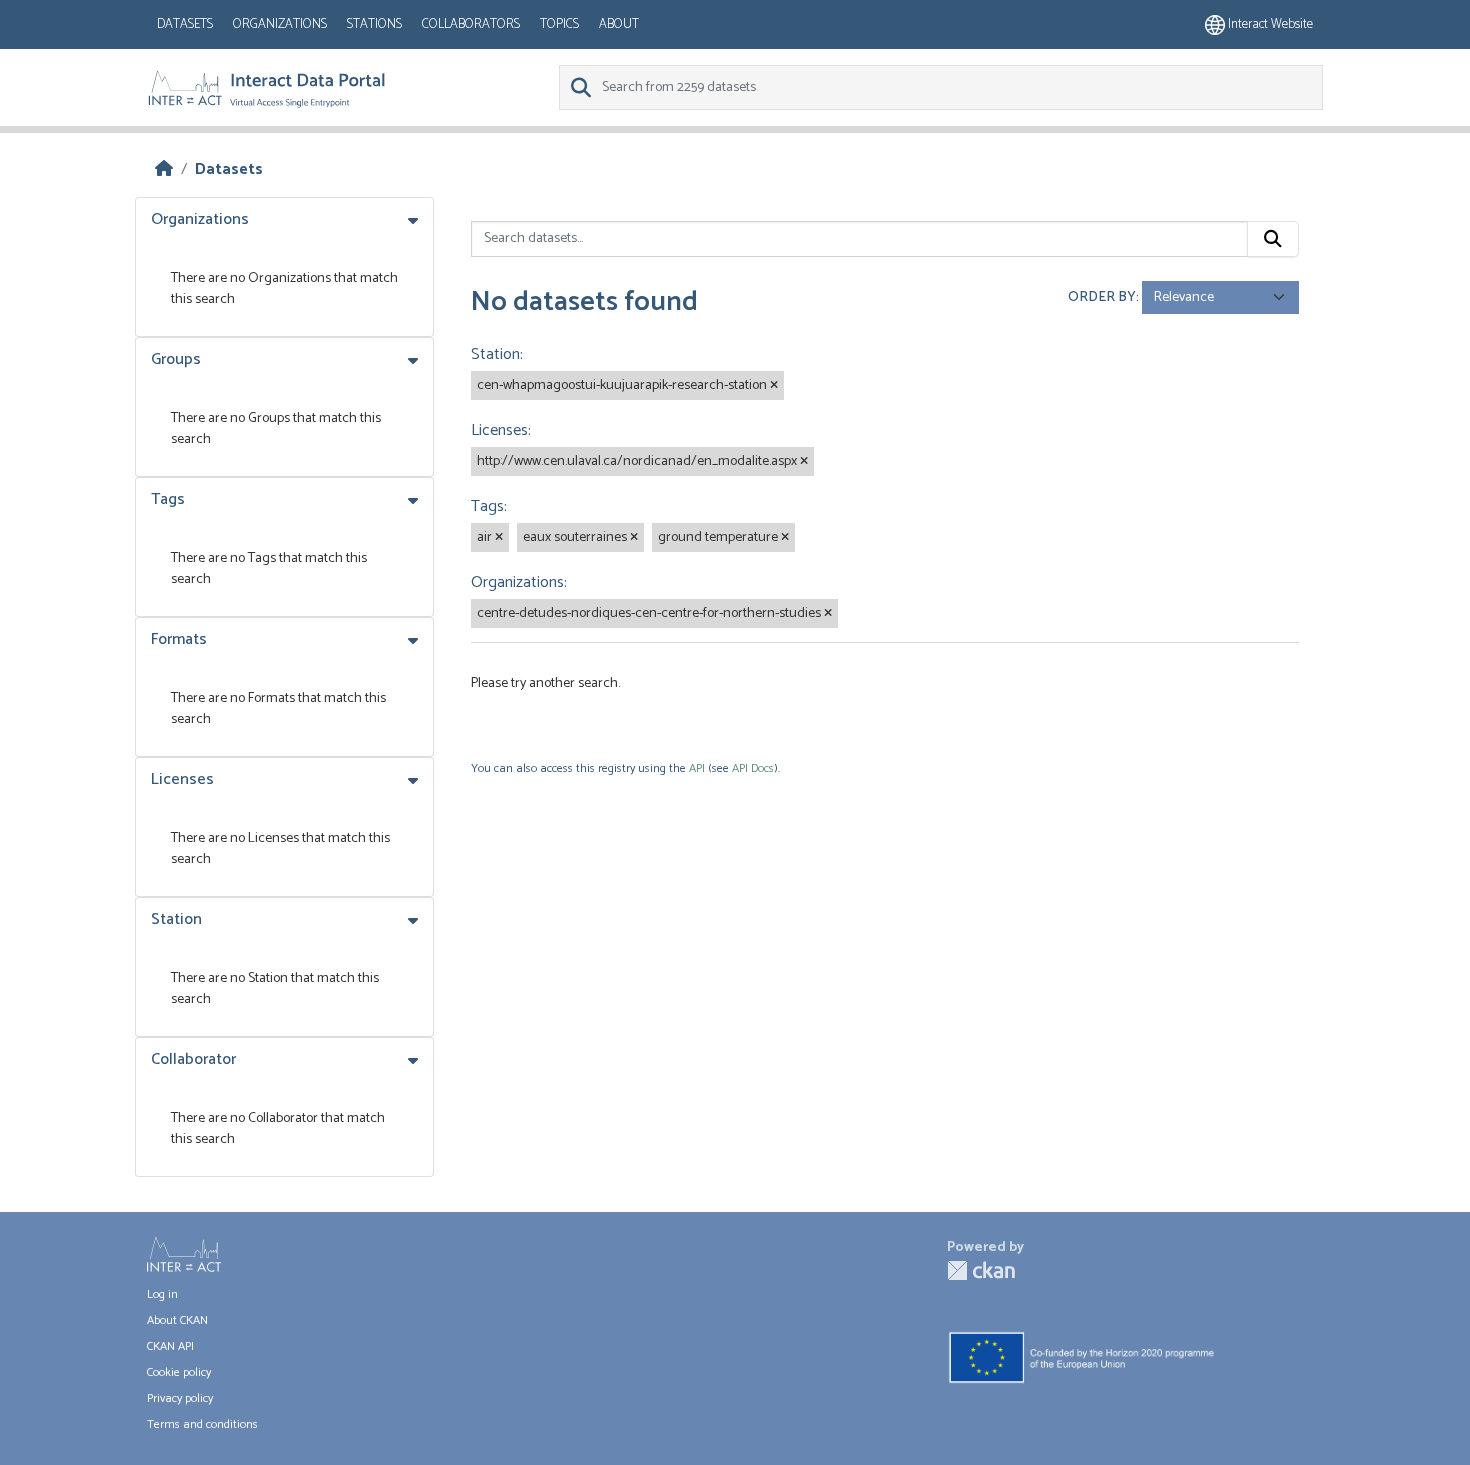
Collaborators (471, 24)
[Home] (164, 169)
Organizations (280, 24)
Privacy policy (180, 1398)
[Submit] (1273, 239)
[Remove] (774, 386)
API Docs (753, 768)
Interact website (1269, 24)
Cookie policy (179, 1372)
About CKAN (177, 1320)
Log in (162, 1294)
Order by (1102, 297)
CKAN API (170, 1346)
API (697, 768)
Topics (559, 24)
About (619, 24)
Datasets (185, 24)
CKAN (981, 1270)
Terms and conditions (202, 1424)
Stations (374, 24)
